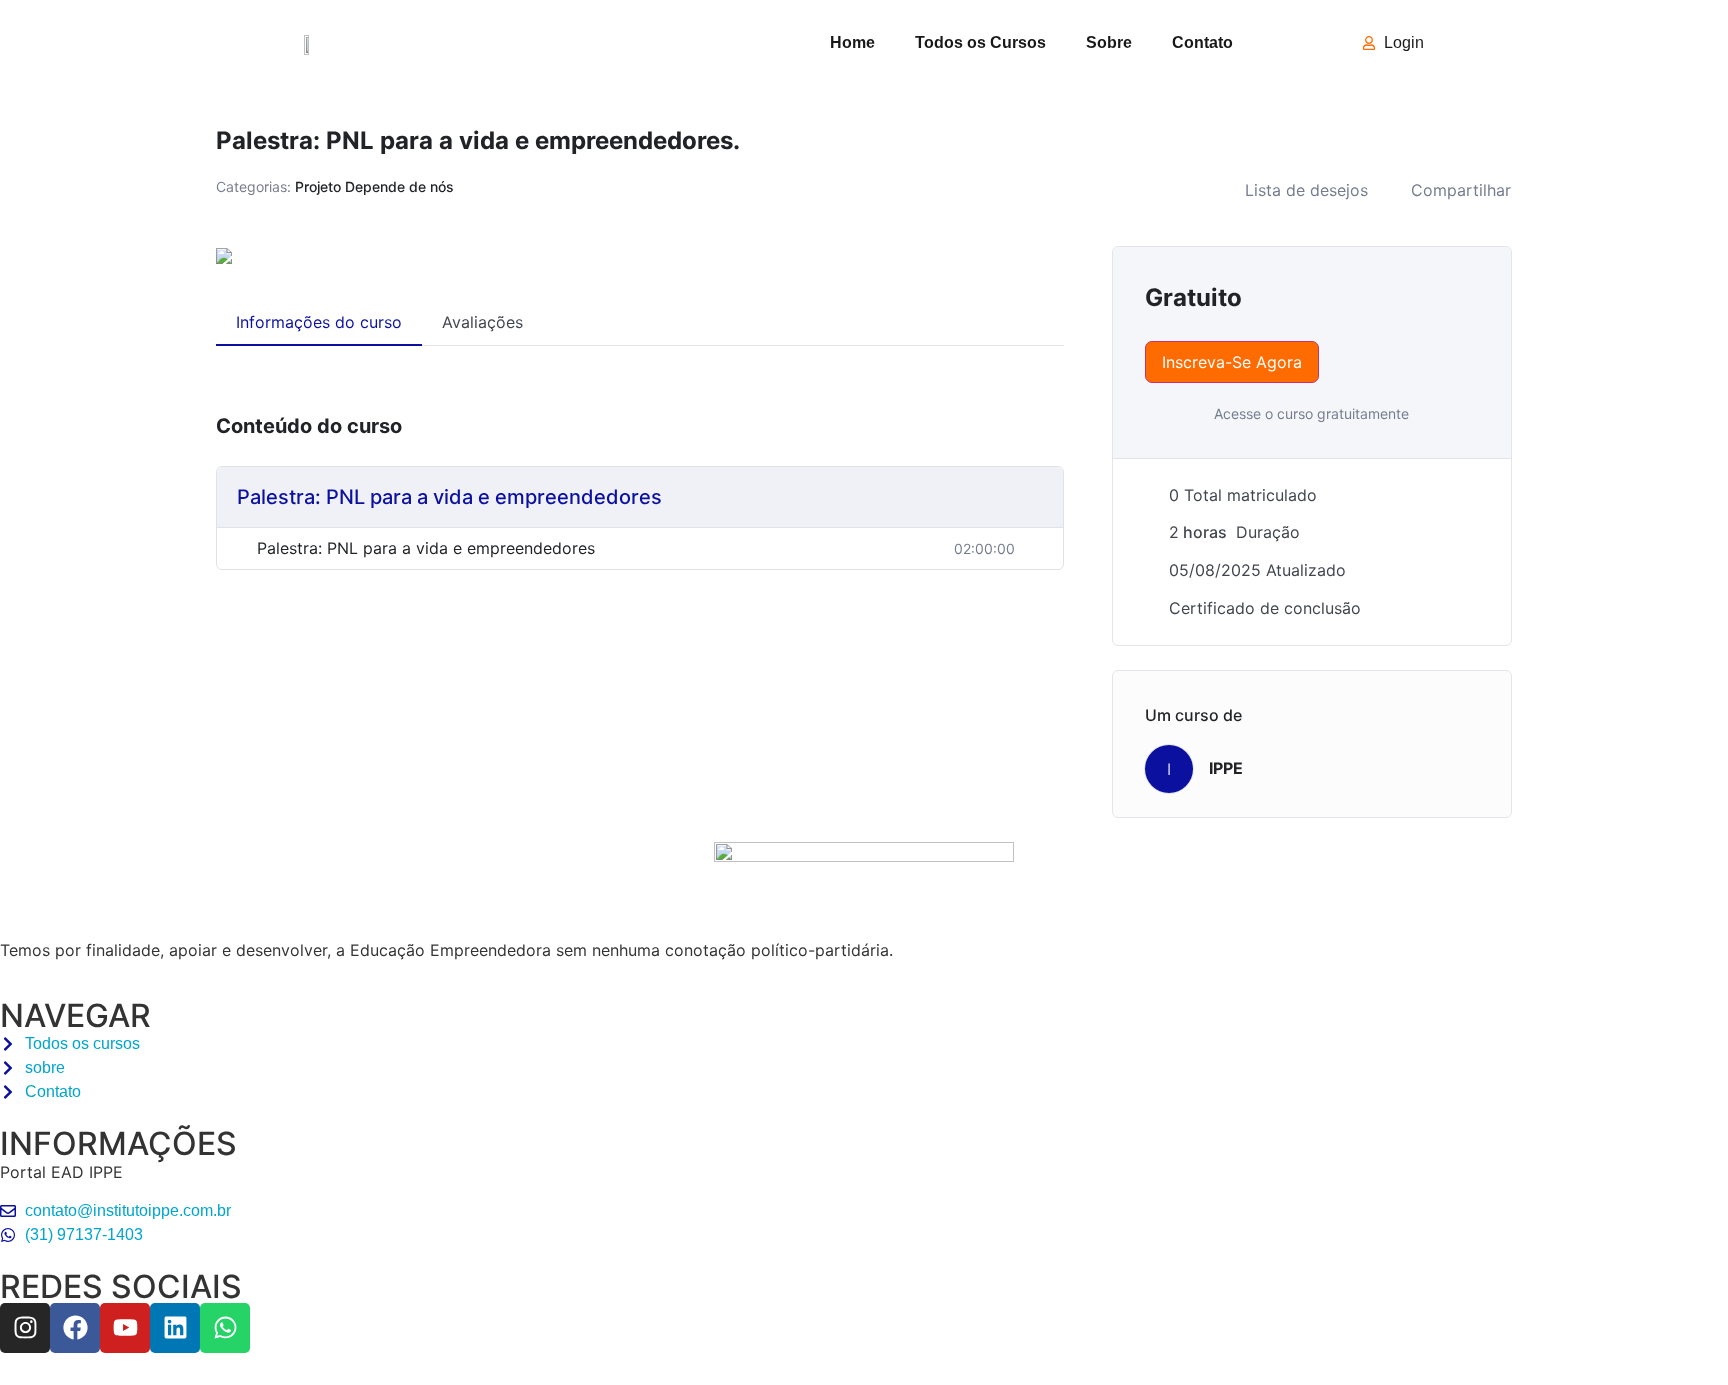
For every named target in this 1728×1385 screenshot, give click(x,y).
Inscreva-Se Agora (1232, 362)
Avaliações (482, 322)
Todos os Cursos (980, 42)
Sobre (1109, 42)
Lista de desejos (1306, 190)
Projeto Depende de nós (374, 186)
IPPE (1226, 768)
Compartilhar (1461, 190)
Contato (1202, 42)
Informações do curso (319, 322)
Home (852, 42)
